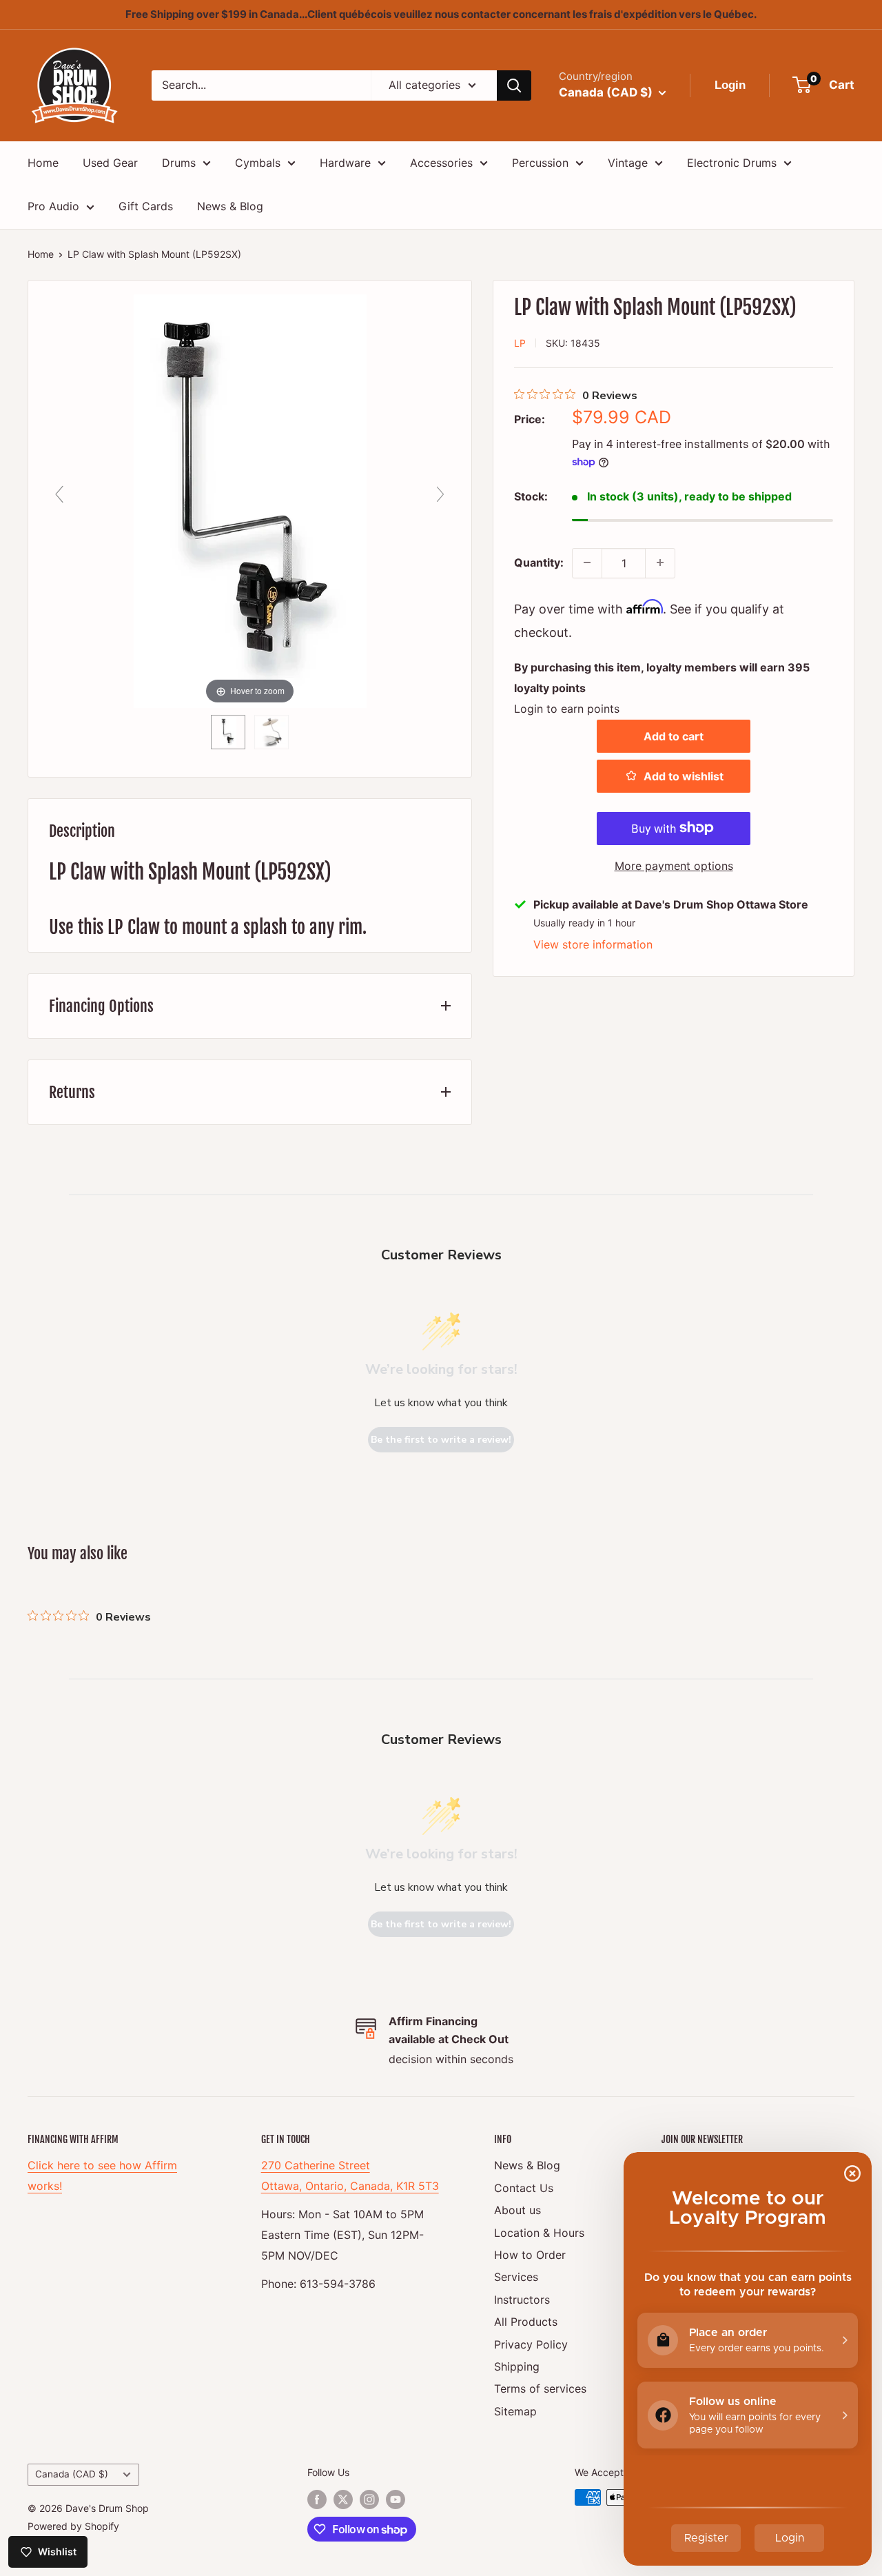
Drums (179, 163)
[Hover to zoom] (250, 500)
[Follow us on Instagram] (369, 2499)
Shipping (517, 2366)
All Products (526, 2322)
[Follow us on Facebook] (317, 2499)
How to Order (530, 2255)
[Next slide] (440, 494)
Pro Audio (53, 206)
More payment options (674, 865)
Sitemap (515, 2411)
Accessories (441, 163)
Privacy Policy (531, 2344)
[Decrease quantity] (587, 562)
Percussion (540, 163)
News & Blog (230, 206)
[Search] (514, 85)
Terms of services (540, 2389)
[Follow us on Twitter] (343, 2499)
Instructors (522, 2300)
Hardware (345, 163)
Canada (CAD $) (72, 2474)
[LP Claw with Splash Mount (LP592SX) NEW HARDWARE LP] (228, 732)
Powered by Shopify (73, 2526)
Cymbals (258, 163)
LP (520, 342)
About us (517, 2210)
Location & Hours (539, 2233)
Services (516, 2277)
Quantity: (539, 562)
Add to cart (674, 736)
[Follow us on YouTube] (396, 2499)
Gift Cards (146, 206)
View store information (593, 944)
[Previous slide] (59, 494)
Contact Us (524, 2188)
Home (43, 163)
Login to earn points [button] (567, 708)
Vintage (628, 163)
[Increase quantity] (660, 562)
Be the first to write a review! (441, 1440)
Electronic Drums (732, 163)
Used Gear (110, 163)
